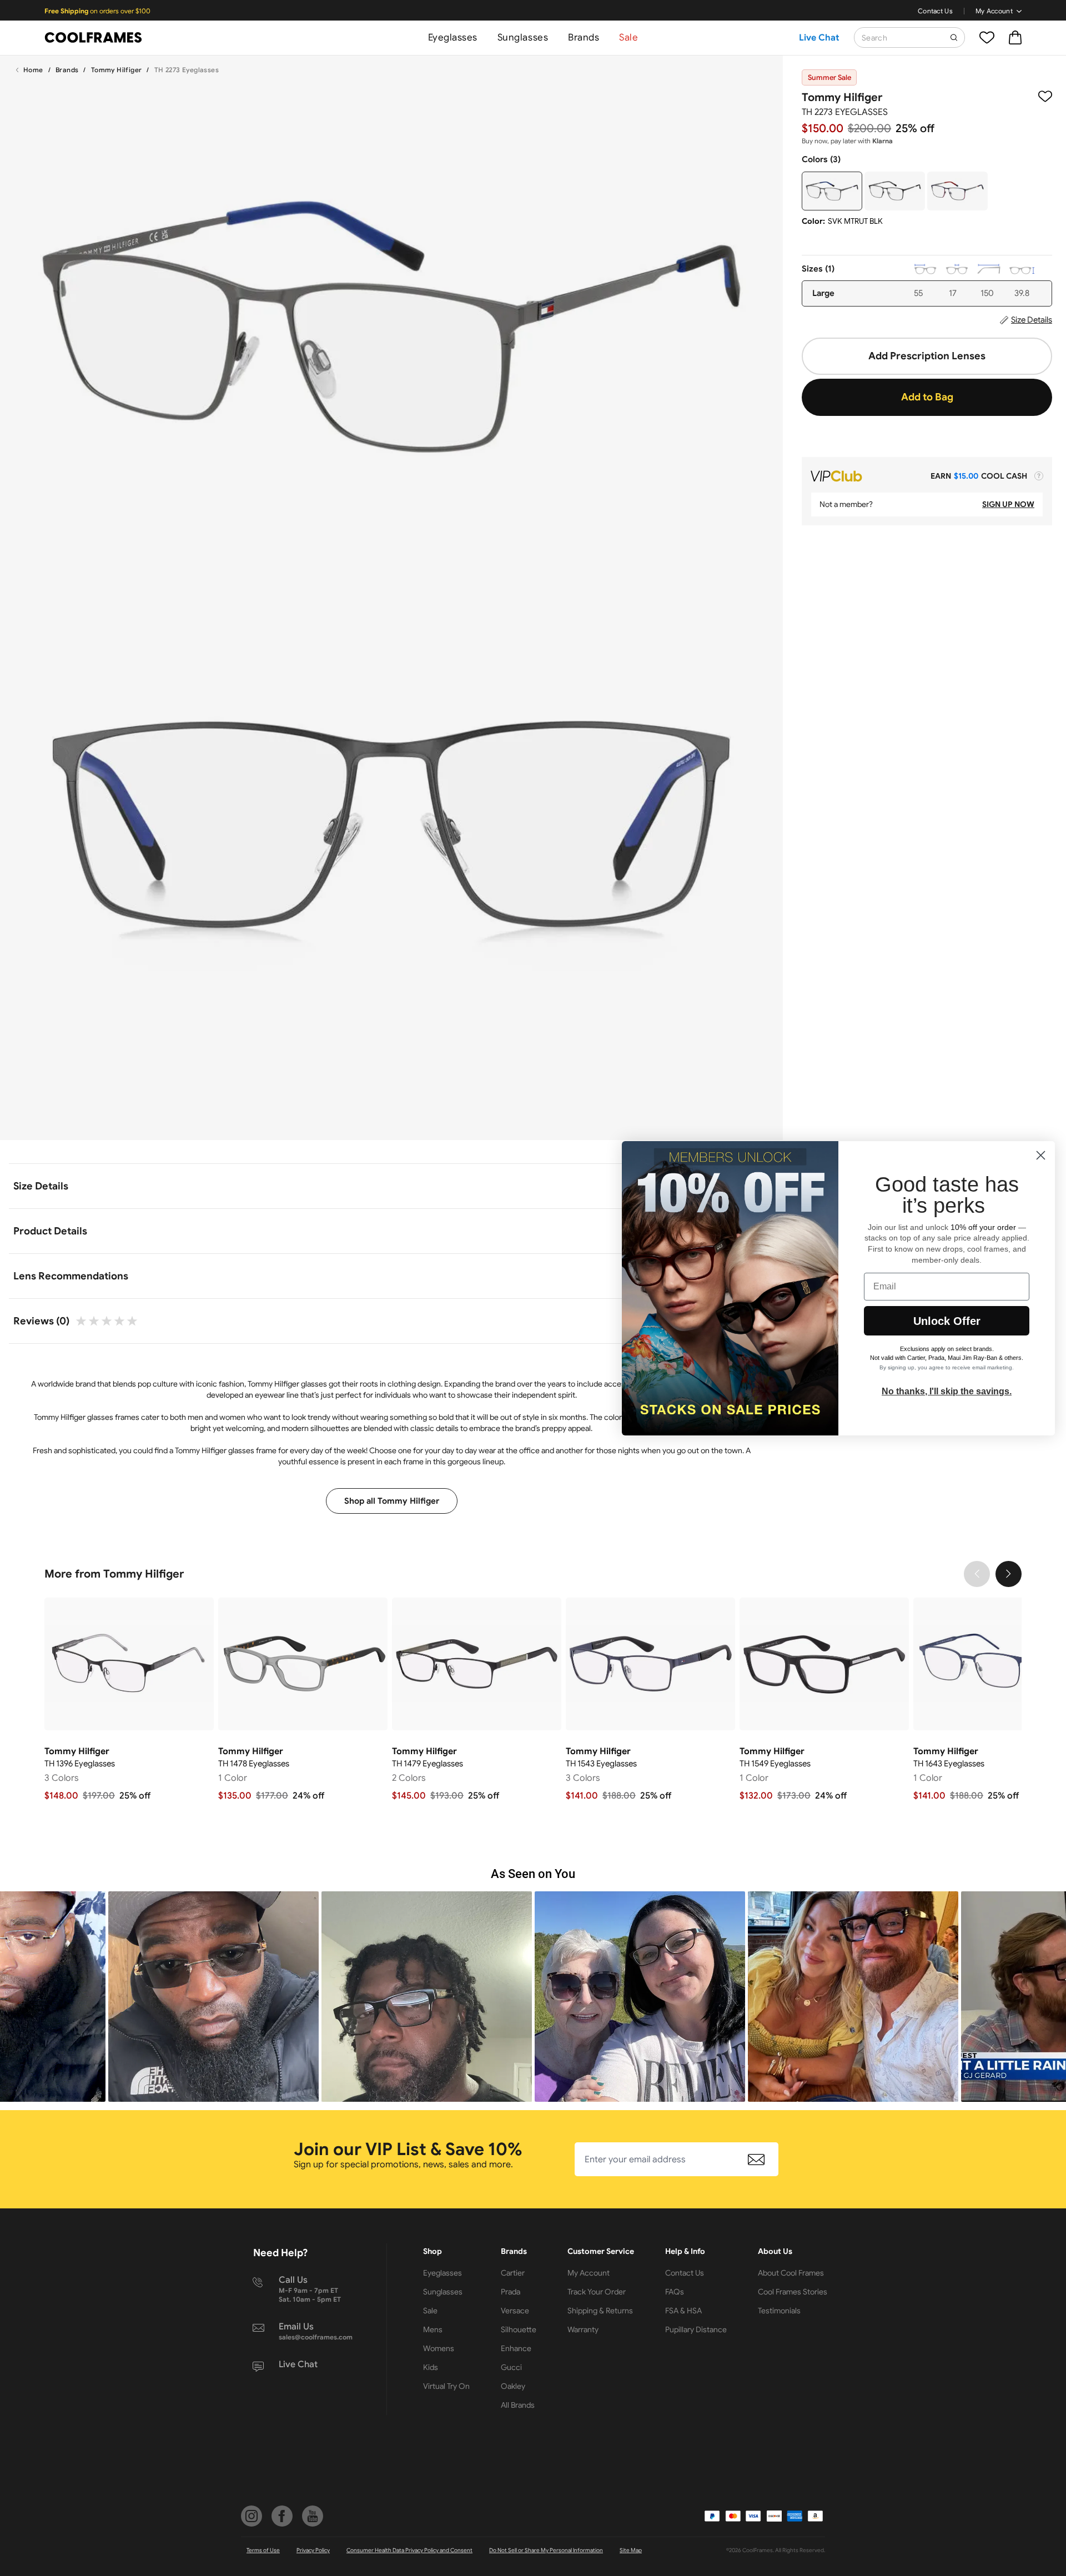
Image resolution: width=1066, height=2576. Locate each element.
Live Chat (819, 38)
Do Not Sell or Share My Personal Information (546, 2550)
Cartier (513, 2273)
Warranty (583, 2329)
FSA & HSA (683, 2311)
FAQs (675, 2292)
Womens (439, 2348)
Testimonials (779, 2311)
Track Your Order (597, 2292)
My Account (994, 11)
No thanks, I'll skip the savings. (947, 1391)
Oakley (513, 2386)
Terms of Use (263, 2550)
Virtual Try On (446, 2386)
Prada (511, 2292)
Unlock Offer (947, 1321)
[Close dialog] (1041, 1155)
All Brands (518, 2405)
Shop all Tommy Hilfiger (392, 1501)
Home (33, 70)
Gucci (511, 2367)
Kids (431, 2367)
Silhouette (519, 2329)
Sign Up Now (1008, 504)
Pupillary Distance (696, 2329)
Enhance (516, 2348)
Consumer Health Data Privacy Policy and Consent (409, 2550)
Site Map (631, 2550)
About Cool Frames (791, 2273)
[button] (213, 1997)
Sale (628, 37)
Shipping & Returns (600, 2311)
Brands (584, 37)
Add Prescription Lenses (927, 356)
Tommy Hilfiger (117, 70)
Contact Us (935, 11)
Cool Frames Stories (793, 2292)
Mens (433, 2329)
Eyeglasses (453, 37)
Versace (515, 2311)
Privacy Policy (313, 2550)
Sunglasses (523, 37)
